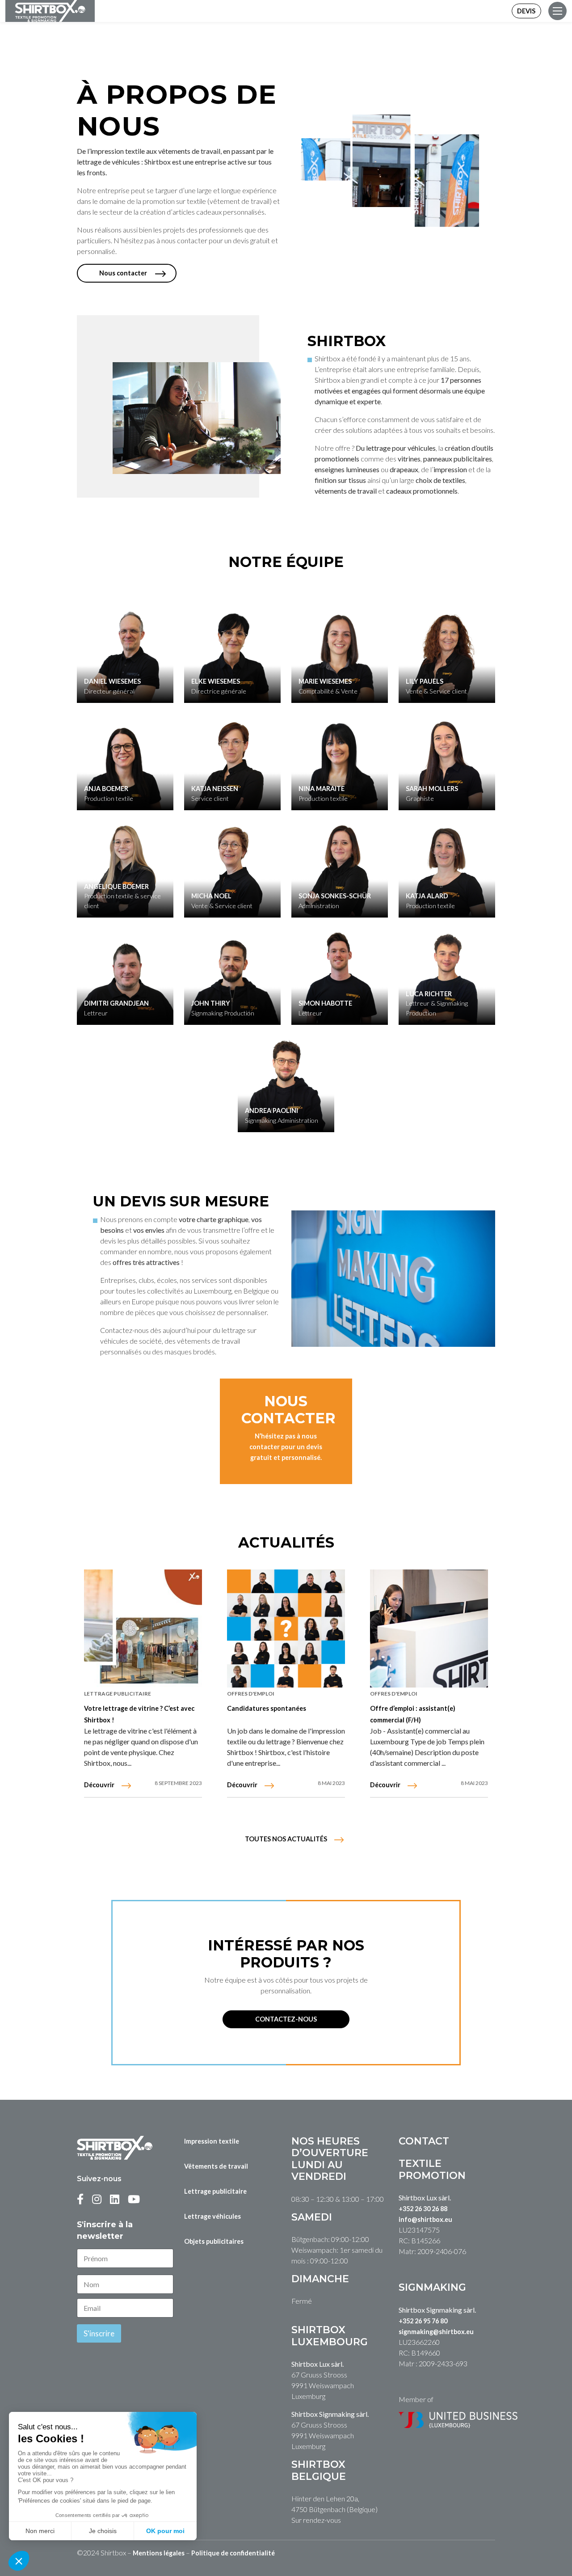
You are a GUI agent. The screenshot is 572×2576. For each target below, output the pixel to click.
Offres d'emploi (251, 1694)
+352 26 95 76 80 (423, 2321)
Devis (526, 11)
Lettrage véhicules (212, 2216)
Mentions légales (159, 2553)
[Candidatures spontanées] (286, 1629)
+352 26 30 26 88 (423, 2209)
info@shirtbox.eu (425, 2219)
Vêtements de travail (216, 2166)
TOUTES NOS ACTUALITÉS (286, 1839)
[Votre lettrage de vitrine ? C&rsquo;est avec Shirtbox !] (143, 1629)
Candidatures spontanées (267, 1708)
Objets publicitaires (214, 2241)
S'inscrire (99, 2333)
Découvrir (99, 1785)
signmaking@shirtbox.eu (436, 2332)
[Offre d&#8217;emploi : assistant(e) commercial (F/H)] (429, 1629)
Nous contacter (123, 273)
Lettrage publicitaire (118, 1694)
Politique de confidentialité (233, 2553)
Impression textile (212, 2141)
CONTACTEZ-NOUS (286, 2019)
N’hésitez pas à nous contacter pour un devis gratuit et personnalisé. (286, 1447)
